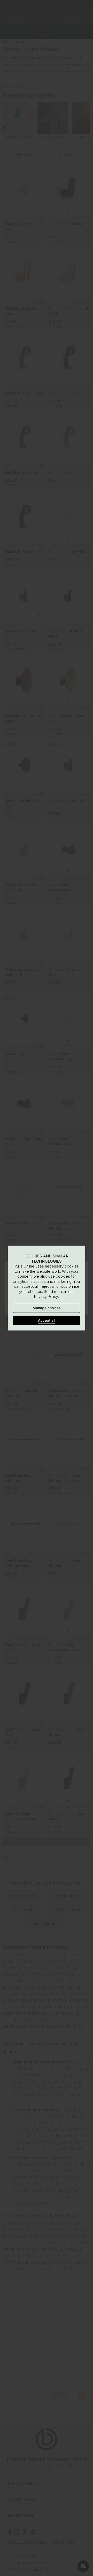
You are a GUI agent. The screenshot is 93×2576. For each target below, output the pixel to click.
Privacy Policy (46, 1296)
